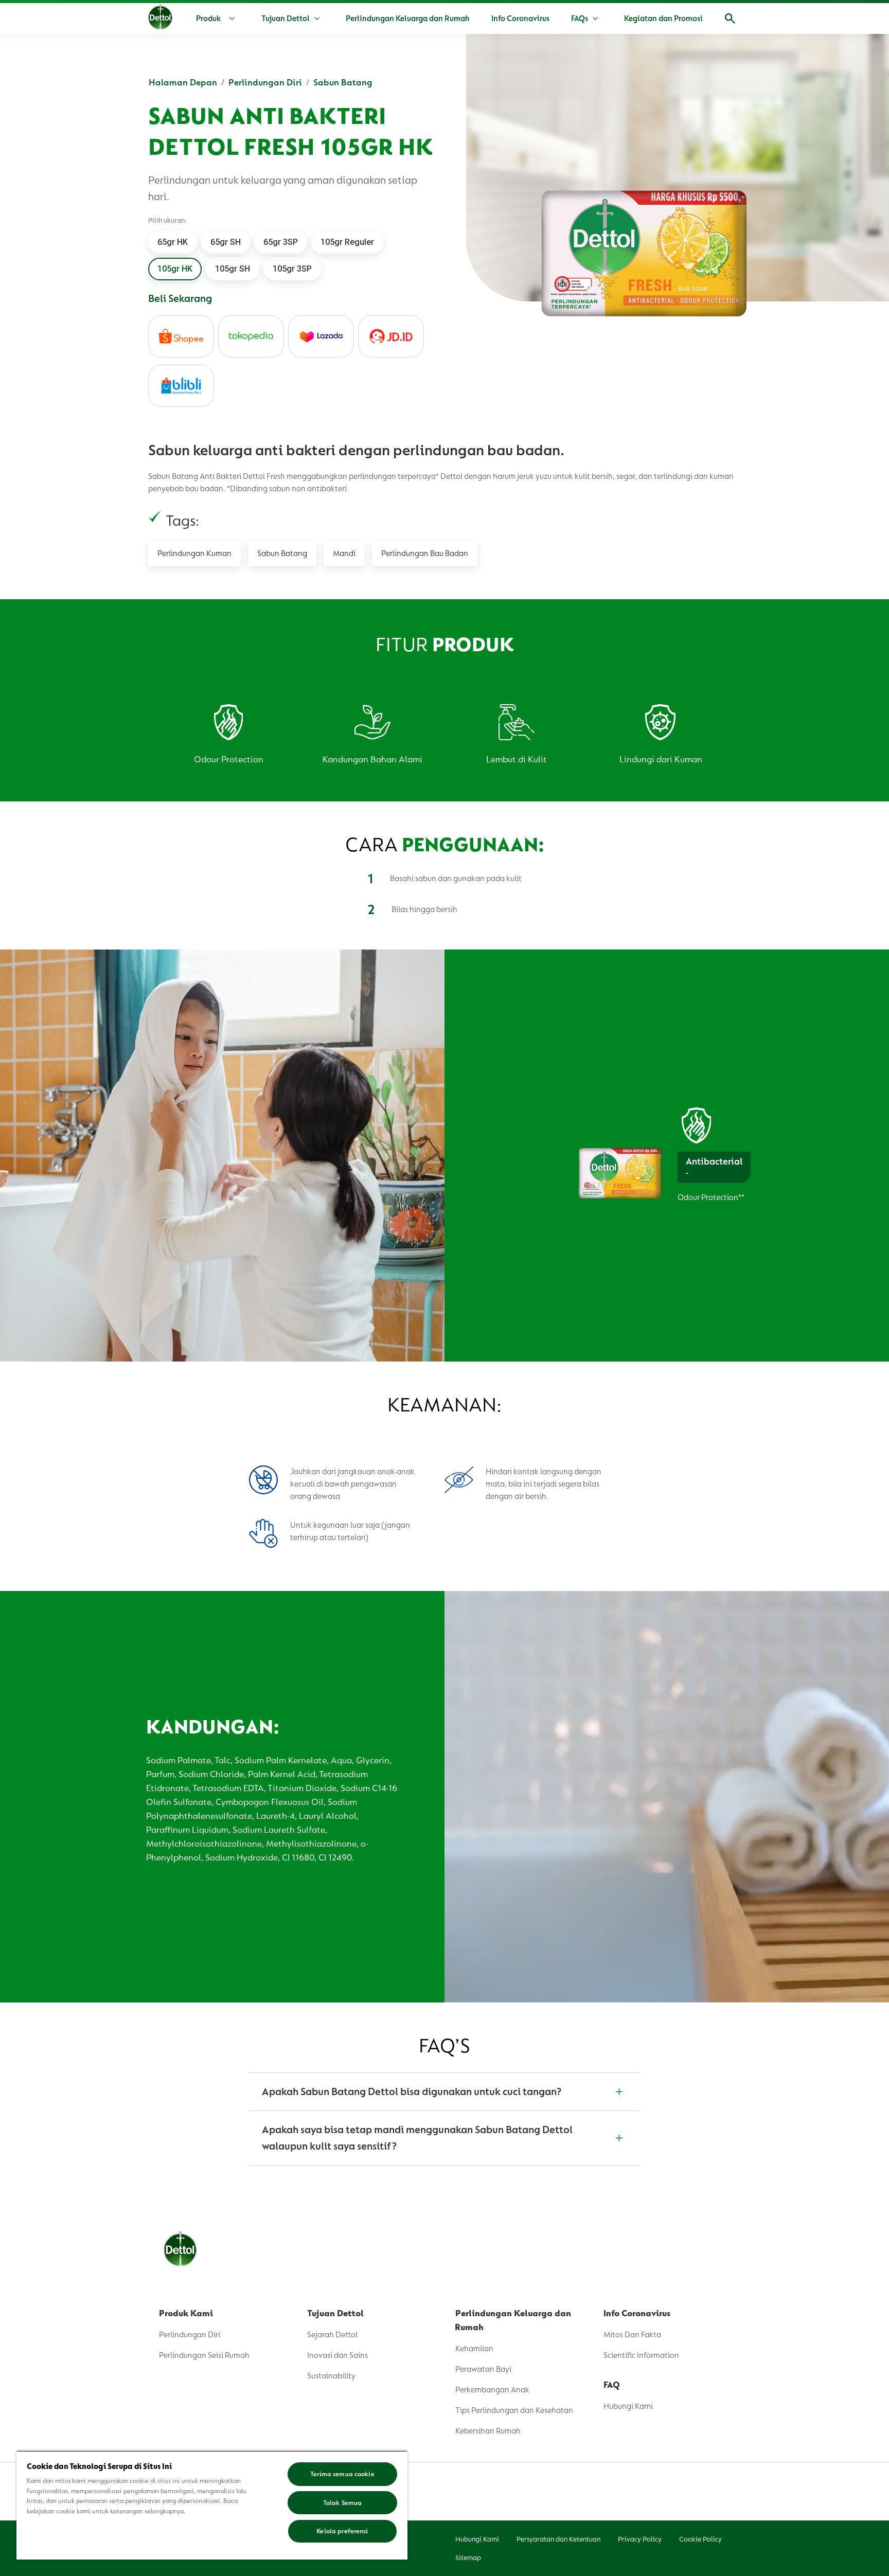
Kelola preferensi (342, 2531)
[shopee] (181, 336)
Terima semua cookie (342, 2474)
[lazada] (321, 336)
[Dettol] (160, 20)
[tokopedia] (251, 336)
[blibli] (181, 386)
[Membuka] (730, 19)
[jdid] (391, 336)
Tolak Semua (342, 2503)
